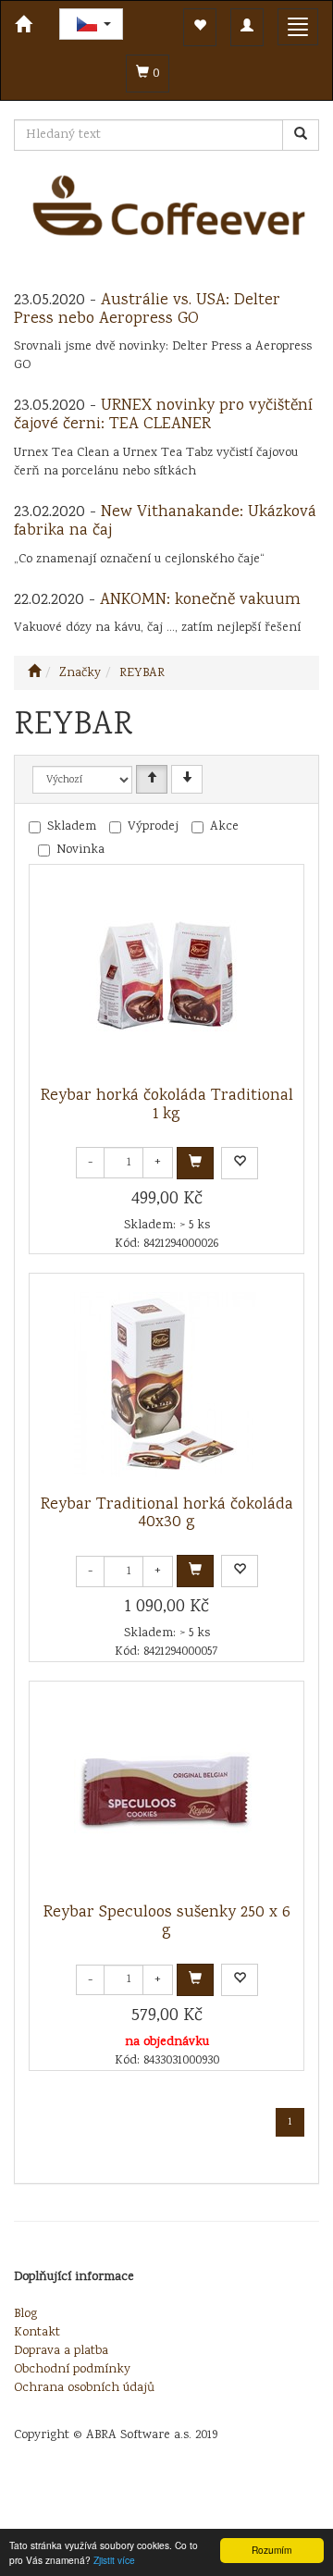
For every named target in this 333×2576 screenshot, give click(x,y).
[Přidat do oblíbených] (240, 1163)
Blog (25, 2314)
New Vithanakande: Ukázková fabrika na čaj (165, 522)
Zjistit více (114, 2560)
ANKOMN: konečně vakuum (200, 600)
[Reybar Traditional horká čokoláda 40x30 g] (166, 1385)
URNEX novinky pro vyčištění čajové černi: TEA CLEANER (163, 415)
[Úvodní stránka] (34, 673)
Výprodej (153, 827)
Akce (224, 827)
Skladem (72, 827)
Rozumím (271, 2550)
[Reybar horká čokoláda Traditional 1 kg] (166, 976)
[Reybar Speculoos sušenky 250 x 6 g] (166, 1793)
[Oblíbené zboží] (200, 27)
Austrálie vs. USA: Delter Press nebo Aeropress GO (147, 310)
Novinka (80, 850)
